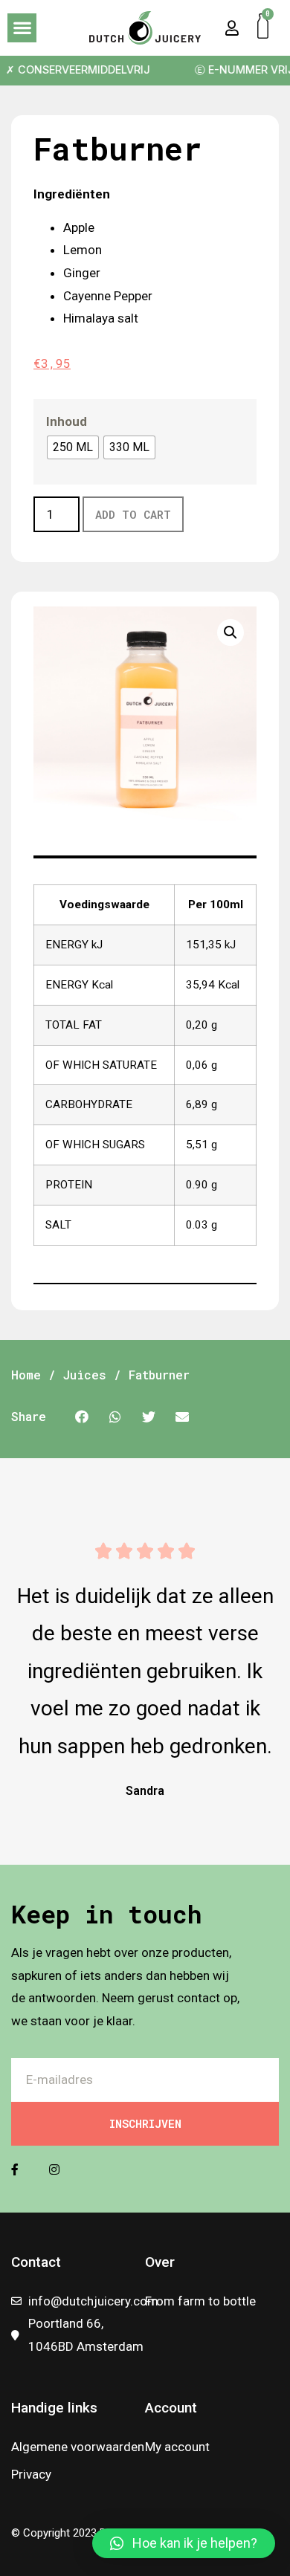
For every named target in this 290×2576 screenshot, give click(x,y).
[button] (22, 28)
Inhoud (67, 421)
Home (26, 1375)
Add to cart (133, 514)
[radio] (73, 447)
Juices (85, 1375)
